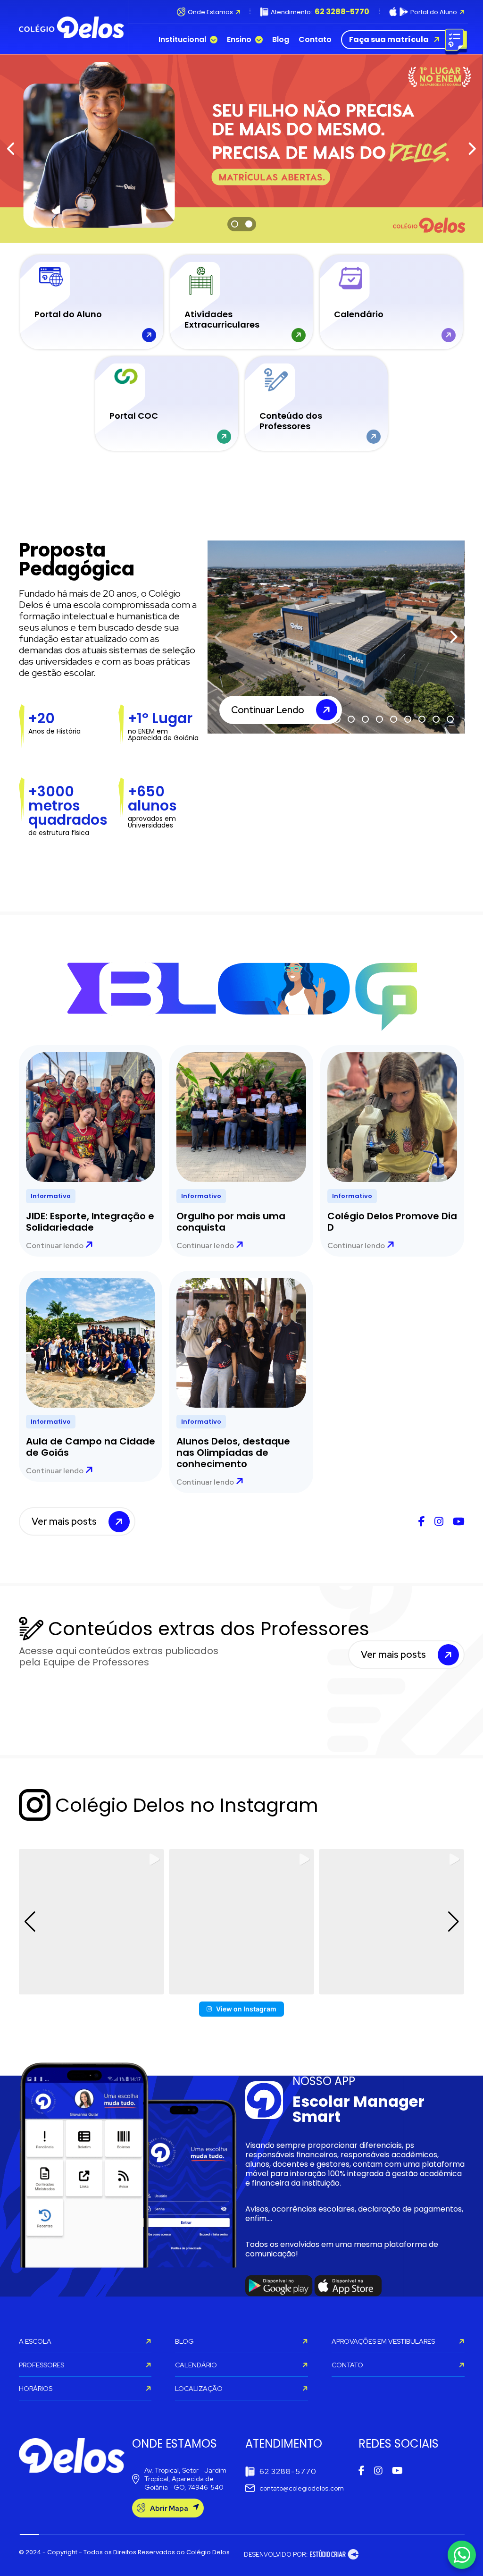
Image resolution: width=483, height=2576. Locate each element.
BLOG (184, 2341)
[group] (91, 1922)
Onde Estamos (210, 12)
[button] (235, 225)
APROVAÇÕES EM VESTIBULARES (383, 2341)
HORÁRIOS (36, 2389)
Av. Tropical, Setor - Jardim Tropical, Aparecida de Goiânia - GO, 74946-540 (185, 2479)
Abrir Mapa (169, 2508)
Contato (315, 40)
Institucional (182, 40)
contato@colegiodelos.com (302, 2488)
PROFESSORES (42, 2365)
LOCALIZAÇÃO (199, 2389)
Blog (281, 40)
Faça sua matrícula (389, 39)
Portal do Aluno (434, 12)
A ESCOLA (35, 2341)
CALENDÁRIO (196, 2365)
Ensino (239, 40)
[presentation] (12, 149)
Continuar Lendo (268, 710)
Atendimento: (320, 12)
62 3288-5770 (288, 2471)
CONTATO (347, 2365)
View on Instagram (246, 2009)
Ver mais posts (64, 1521)
